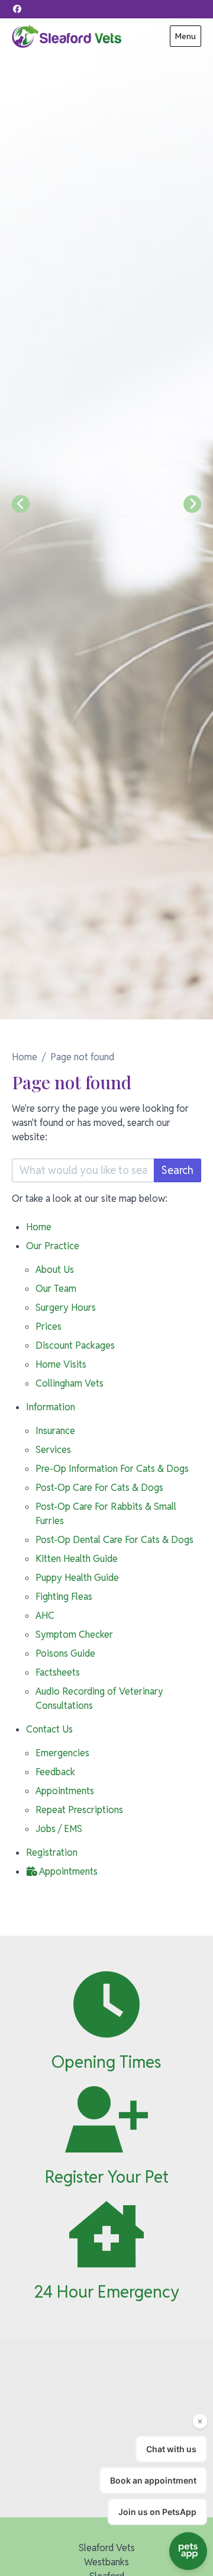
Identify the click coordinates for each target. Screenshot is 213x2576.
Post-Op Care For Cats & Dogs (99, 1488)
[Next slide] (192, 504)
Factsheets (58, 1672)
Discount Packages (75, 1345)
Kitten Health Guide (77, 1559)
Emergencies (62, 1753)
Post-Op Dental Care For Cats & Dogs (114, 1540)
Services (53, 1450)
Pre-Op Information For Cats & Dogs (112, 1469)
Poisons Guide (65, 1653)
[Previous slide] (21, 504)
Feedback (55, 1772)
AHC (45, 1616)
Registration (52, 1852)
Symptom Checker (74, 1635)
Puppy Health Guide (77, 1578)
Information (51, 1407)
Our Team (56, 1289)
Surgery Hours (66, 1308)
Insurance (55, 1431)
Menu (185, 36)
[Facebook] (17, 9)
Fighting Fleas (64, 1597)
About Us (55, 1270)
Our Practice (53, 1246)
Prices (49, 1327)
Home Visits (61, 1364)
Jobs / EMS (59, 1829)
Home (25, 1057)
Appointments (65, 1791)
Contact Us (49, 1729)
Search (177, 1170)
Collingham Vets (70, 1383)
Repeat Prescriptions (79, 1810)
